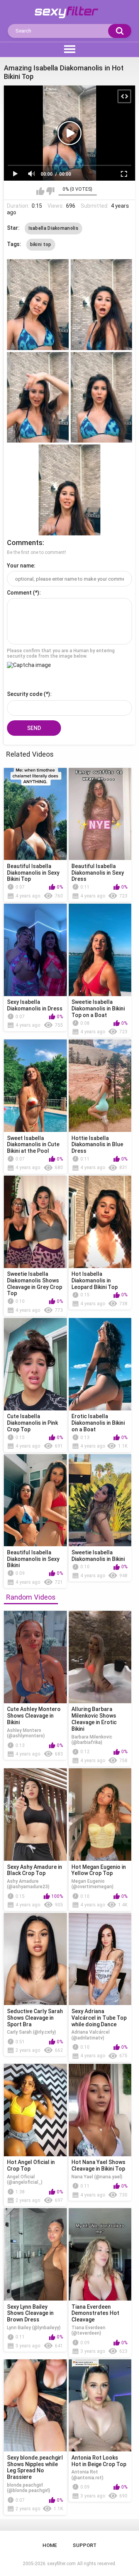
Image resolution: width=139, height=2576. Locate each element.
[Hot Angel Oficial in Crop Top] (35, 2110)
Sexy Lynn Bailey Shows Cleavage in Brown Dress (30, 2313)
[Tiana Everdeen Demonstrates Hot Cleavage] (100, 2254)
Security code (25, 694)
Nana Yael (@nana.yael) (97, 2177)
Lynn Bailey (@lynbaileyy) (34, 2328)
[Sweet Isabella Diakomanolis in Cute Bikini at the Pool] (35, 1086)
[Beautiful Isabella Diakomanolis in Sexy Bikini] (35, 1500)
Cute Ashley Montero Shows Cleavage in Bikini (34, 1716)
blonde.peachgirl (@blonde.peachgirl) (29, 2488)
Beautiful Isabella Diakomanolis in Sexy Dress (98, 873)
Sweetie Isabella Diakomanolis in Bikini (98, 1556)
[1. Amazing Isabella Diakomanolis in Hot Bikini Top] (38, 305)
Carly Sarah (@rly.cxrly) (31, 2032)
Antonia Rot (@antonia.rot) (87, 2475)
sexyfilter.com (61, 2564)
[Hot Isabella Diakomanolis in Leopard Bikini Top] (100, 1222)
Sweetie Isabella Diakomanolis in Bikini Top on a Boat (98, 1009)
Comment (19, 593)
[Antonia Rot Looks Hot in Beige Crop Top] (100, 2406)
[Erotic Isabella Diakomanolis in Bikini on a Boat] (100, 1364)
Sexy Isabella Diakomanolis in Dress (35, 1005)
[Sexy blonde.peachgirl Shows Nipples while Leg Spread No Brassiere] (35, 2406)
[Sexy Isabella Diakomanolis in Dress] (35, 950)
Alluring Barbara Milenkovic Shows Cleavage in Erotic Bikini (94, 1719)
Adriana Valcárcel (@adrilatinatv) (91, 2035)
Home (50, 2545)
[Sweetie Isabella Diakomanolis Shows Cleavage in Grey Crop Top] (35, 1222)
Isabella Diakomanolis (53, 228)
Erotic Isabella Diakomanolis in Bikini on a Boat (98, 1423)
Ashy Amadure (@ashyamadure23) (28, 1884)
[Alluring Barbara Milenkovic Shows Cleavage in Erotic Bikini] (100, 1657)
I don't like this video (50, 191)
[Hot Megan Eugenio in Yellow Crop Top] (100, 1814)
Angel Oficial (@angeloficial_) (25, 2179)
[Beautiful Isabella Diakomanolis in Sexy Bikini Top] (35, 814)
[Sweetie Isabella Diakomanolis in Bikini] (100, 1500)
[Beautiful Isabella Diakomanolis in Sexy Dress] (100, 814)
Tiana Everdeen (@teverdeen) (88, 2330)
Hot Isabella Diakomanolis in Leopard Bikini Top (95, 1280)
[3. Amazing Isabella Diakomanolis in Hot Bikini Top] (38, 397)
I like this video (40, 191)
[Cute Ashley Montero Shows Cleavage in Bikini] (35, 1657)
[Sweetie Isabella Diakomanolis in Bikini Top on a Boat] (100, 950)
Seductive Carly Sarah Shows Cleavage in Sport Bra (35, 2018)
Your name (20, 566)
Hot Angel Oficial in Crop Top (31, 2165)
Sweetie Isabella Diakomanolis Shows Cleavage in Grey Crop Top (35, 1284)
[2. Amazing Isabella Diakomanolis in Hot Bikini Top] (102, 305)
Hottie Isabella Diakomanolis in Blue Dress (97, 1145)
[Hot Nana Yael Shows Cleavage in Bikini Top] (100, 2110)
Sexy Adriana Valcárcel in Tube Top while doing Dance (99, 2018)
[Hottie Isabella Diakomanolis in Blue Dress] (100, 1086)
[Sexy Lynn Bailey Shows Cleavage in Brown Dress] (35, 2254)
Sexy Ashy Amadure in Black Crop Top (35, 1870)
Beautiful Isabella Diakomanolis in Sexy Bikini (33, 1559)
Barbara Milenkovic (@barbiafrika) (92, 1740)
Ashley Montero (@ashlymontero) (26, 1733)
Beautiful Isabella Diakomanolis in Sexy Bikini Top (33, 873)
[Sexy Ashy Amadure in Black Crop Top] (35, 1814)
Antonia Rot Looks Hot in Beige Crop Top (99, 2461)
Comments (25, 543)
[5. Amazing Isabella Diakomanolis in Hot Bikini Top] (69, 490)
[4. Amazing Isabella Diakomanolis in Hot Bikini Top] (102, 397)
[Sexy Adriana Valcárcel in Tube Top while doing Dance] (100, 1959)
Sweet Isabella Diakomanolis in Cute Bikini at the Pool (33, 1145)
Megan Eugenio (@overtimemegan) (92, 1884)
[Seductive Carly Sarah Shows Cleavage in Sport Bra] (35, 1959)
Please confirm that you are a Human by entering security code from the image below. (61, 653)
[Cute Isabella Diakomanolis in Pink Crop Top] (35, 1364)
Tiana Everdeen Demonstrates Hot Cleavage (95, 2313)
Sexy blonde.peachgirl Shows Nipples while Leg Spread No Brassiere (35, 2467)
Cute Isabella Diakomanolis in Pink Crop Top (32, 1423)
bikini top (41, 244)
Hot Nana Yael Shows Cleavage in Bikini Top (98, 2165)
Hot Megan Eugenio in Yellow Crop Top (99, 1870)
